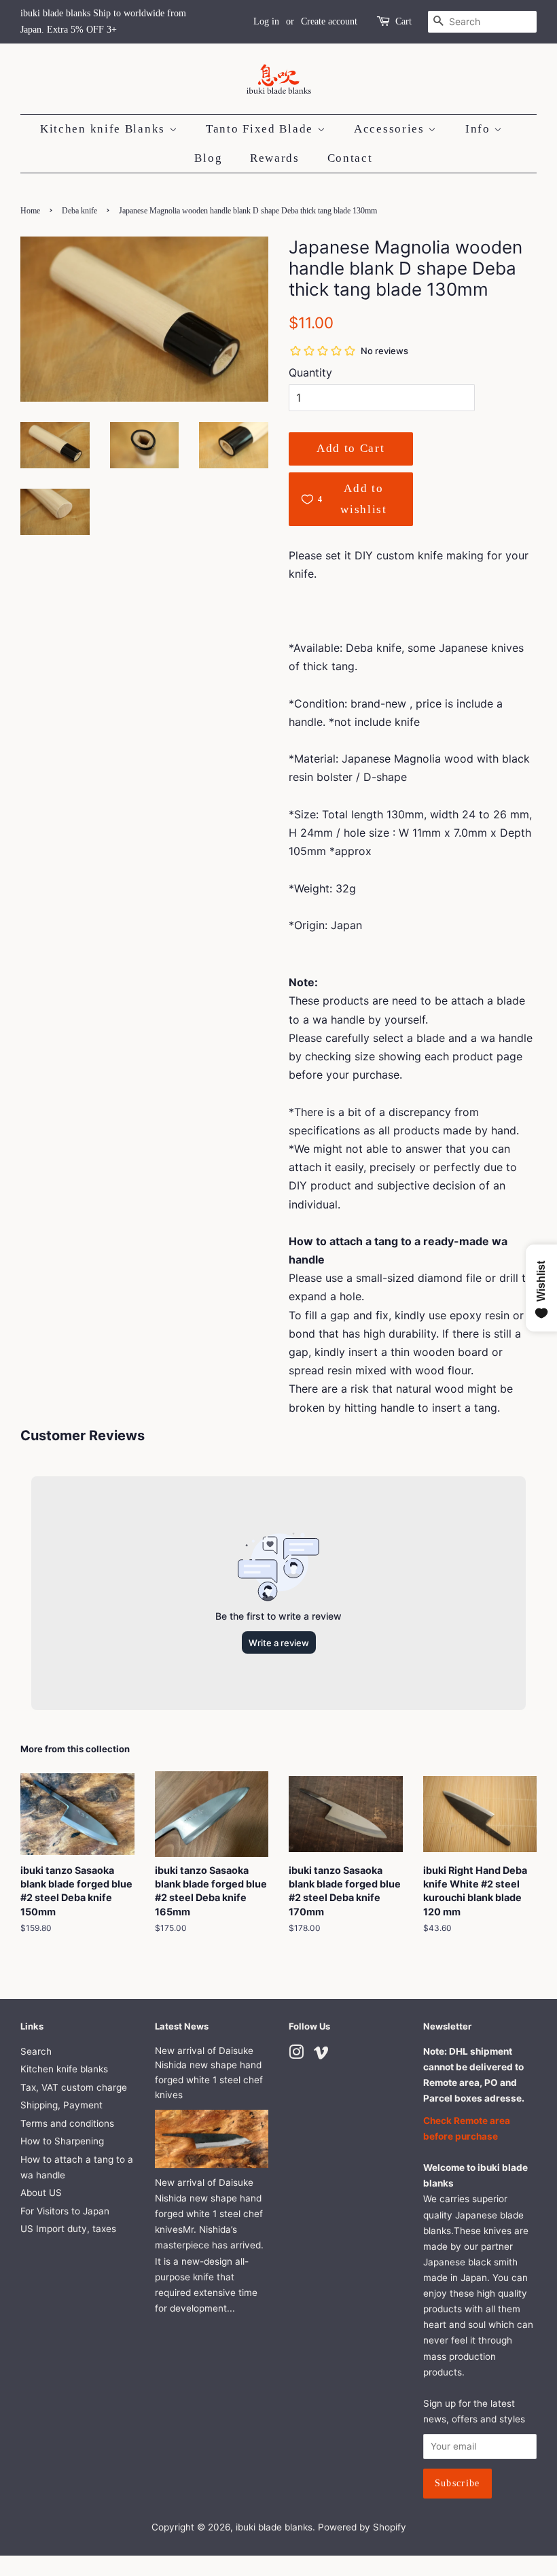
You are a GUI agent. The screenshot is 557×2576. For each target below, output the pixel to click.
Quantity (310, 372)
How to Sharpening (62, 2141)
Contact (350, 158)
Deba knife (79, 211)
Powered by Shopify (362, 2527)
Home (30, 211)
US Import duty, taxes (68, 2229)
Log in (266, 21)
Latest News (182, 2026)
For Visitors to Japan (65, 2211)
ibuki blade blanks (274, 2527)
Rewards (275, 158)
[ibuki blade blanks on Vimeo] (321, 2055)
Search (36, 2051)
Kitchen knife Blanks (105, 129)
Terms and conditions (67, 2123)
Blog (208, 158)
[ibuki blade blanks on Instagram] (296, 2055)
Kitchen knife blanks (64, 2069)
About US (41, 2193)
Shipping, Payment (61, 2105)
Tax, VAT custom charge (74, 2087)
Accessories (391, 129)
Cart (403, 21)
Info (480, 129)
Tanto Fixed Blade (262, 129)
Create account (329, 21)
